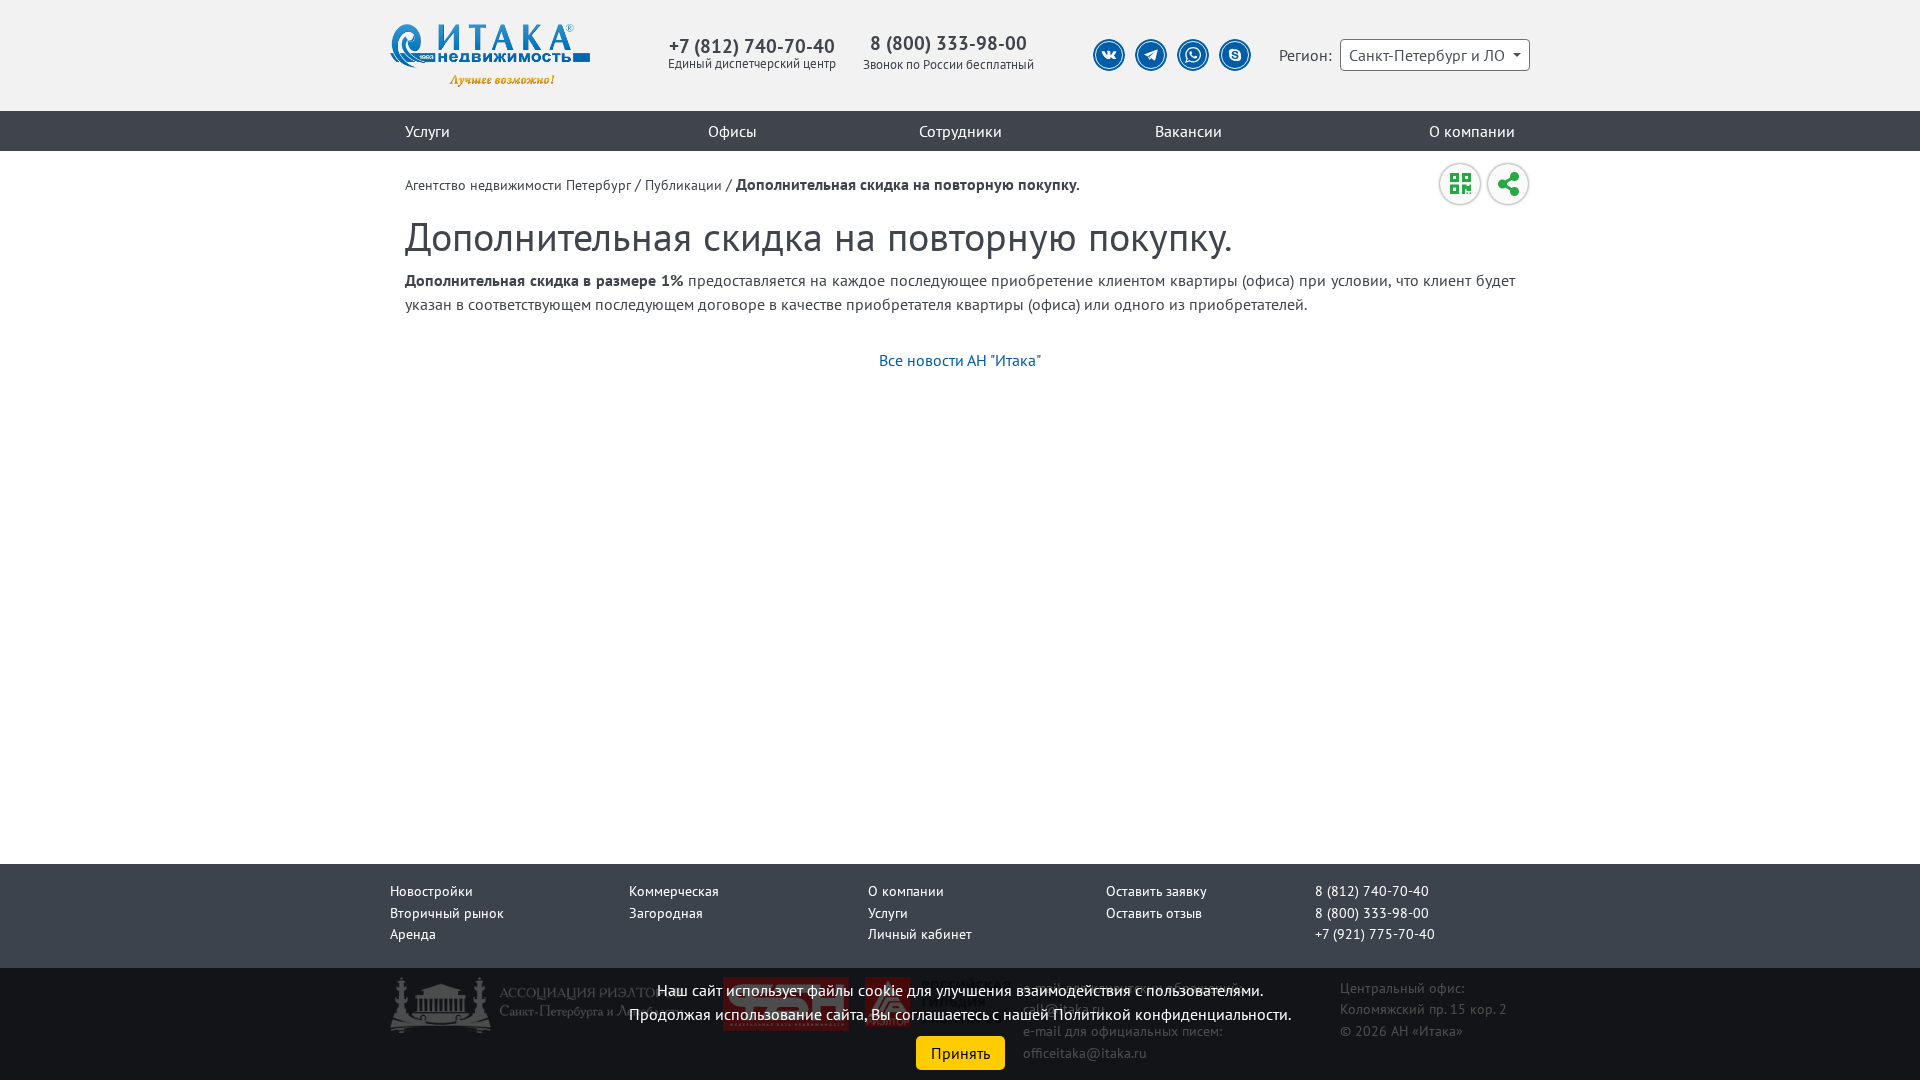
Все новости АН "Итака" (960, 360)
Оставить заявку (1156, 890)
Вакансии (1188, 131)
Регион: (1305, 55)
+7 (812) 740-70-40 (752, 45)
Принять (960, 1053)
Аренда (413, 933)
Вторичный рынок (447, 912)
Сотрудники (960, 131)
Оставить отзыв (1154, 912)
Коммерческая (674, 890)
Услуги (427, 131)
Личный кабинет (920, 933)
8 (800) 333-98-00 (948, 42)
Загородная (666, 912)
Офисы (732, 131)
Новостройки (431, 890)
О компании (1472, 131)
